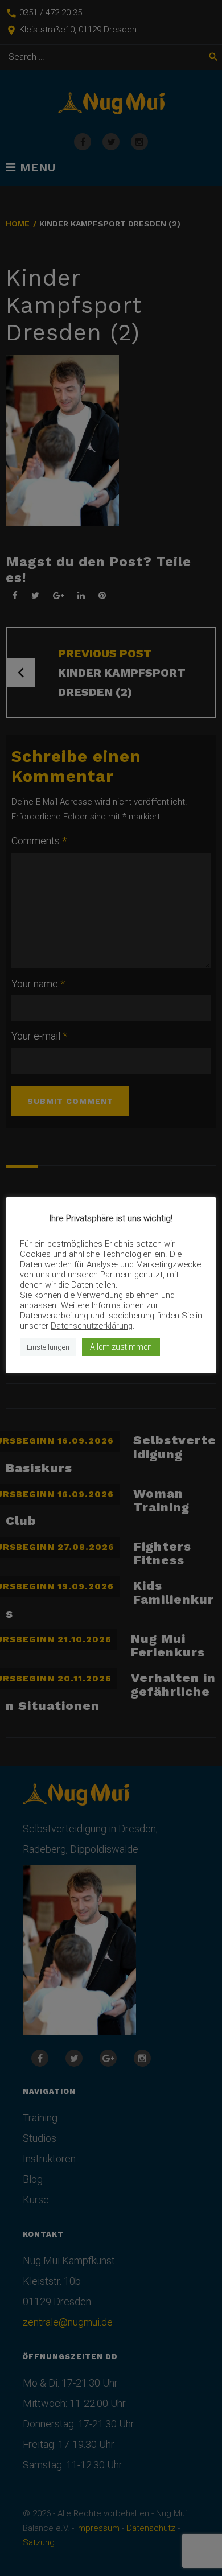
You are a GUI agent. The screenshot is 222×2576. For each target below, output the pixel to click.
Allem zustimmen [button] (121, 1347)
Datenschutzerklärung (92, 1326)
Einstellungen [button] (48, 1347)
